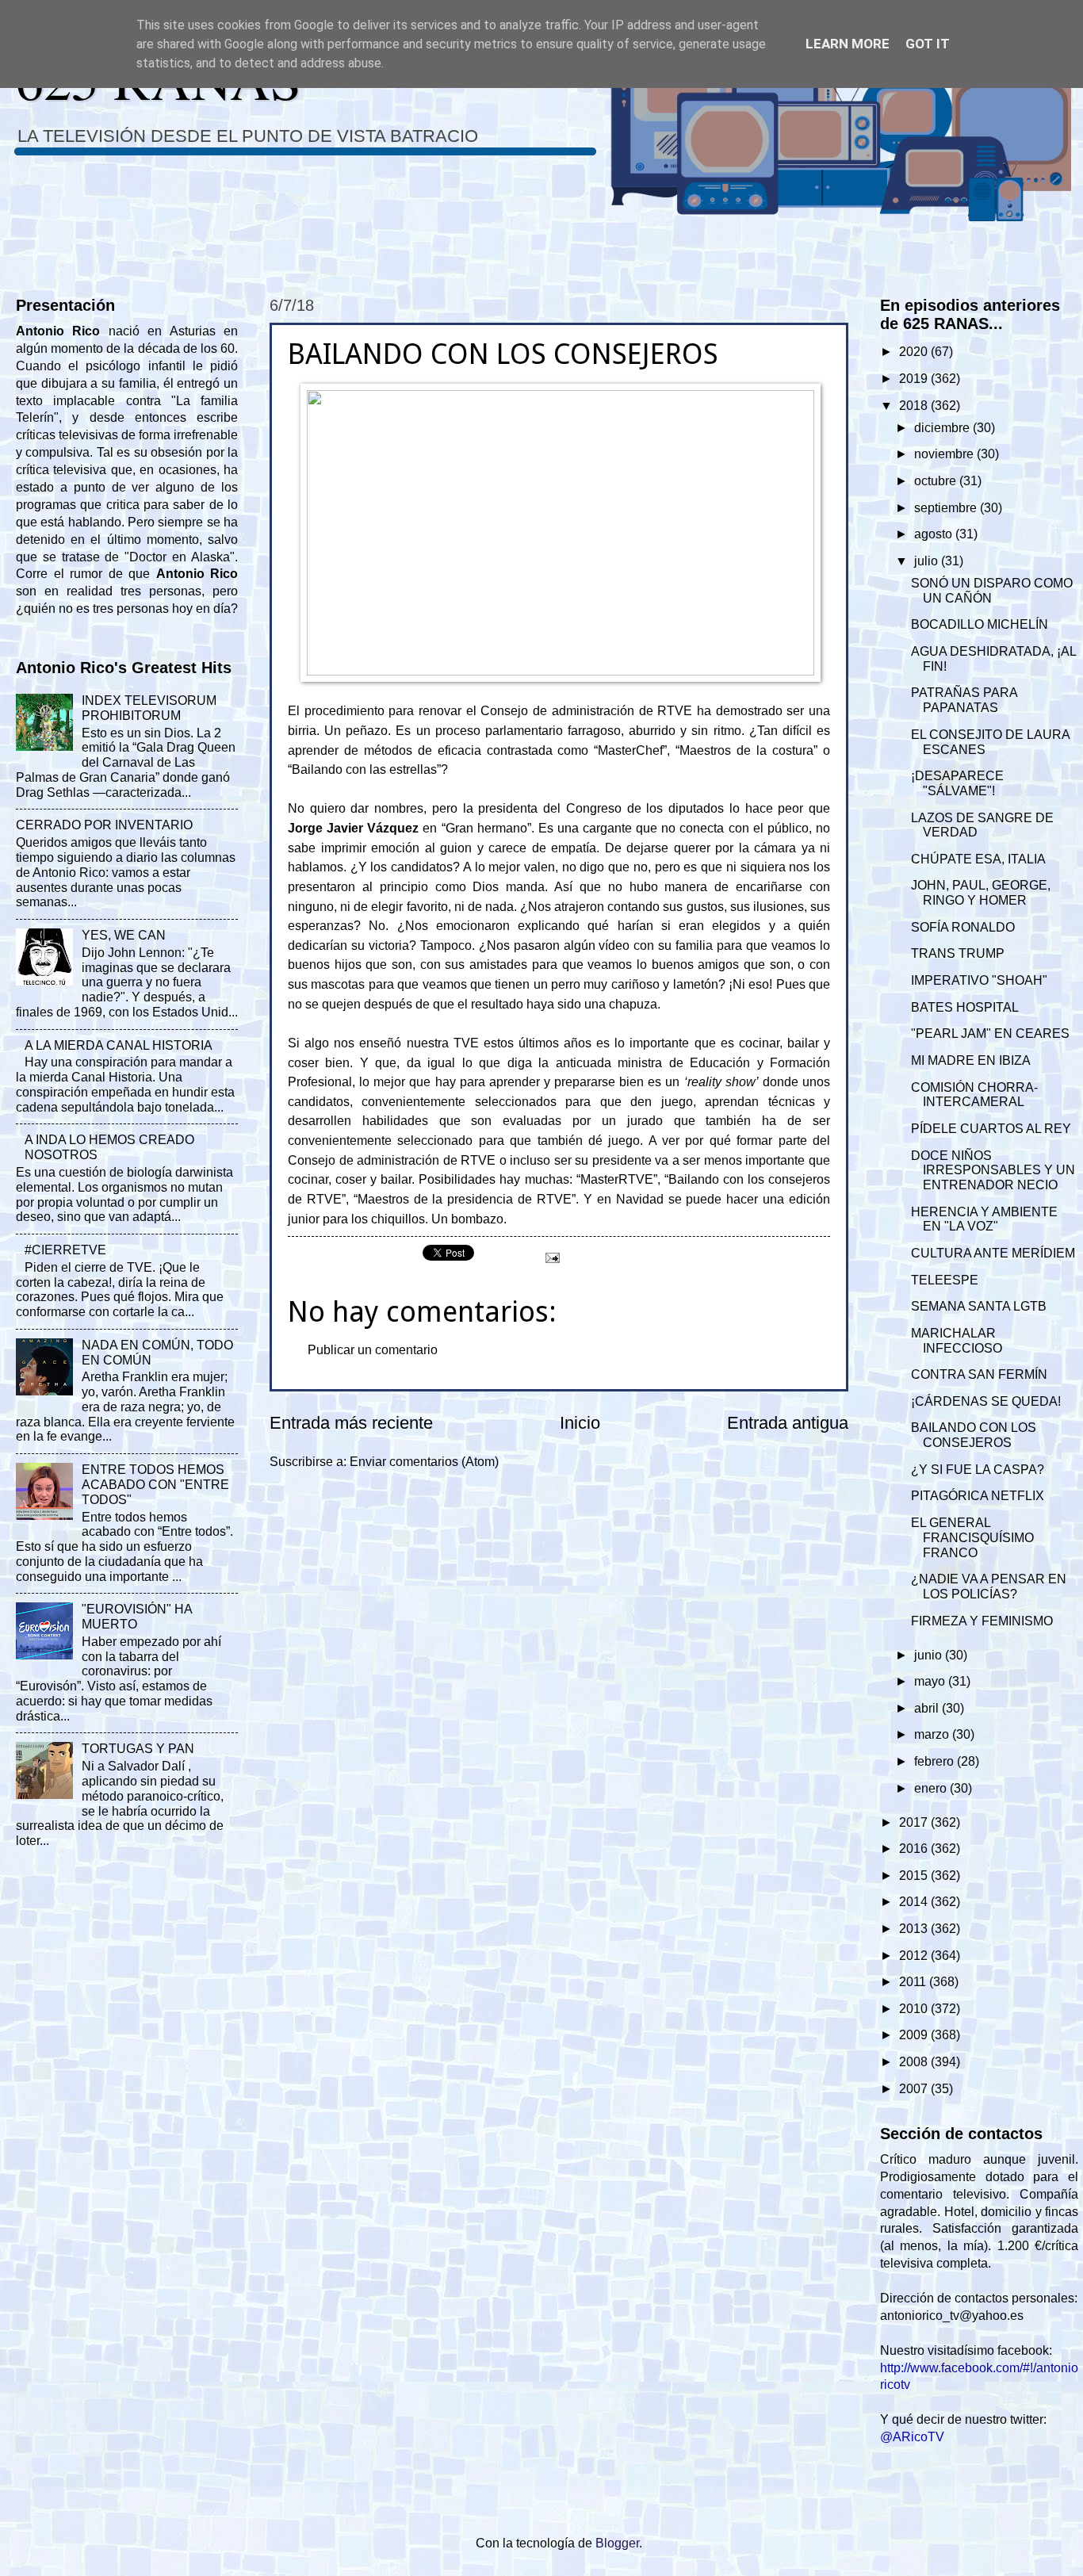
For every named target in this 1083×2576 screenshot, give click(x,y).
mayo (931, 1681)
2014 (915, 1902)
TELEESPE (945, 1280)
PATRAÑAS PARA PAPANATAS (964, 700)
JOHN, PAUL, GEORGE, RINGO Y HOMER (981, 893)
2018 (915, 406)
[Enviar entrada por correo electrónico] (551, 1256)
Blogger (617, 2543)
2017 (915, 1822)
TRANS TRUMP (958, 953)
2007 (915, 2089)
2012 (915, 1956)
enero (932, 1788)
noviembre (945, 454)
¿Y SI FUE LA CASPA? (978, 1470)
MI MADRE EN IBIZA (971, 1060)
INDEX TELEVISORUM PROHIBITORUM (149, 708)
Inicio (580, 1423)
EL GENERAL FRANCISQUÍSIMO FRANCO (972, 1538)
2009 (915, 2035)
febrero (936, 1761)
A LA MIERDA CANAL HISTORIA (119, 1045)
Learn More (848, 44)
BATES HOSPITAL (965, 1007)
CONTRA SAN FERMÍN (979, 1374)
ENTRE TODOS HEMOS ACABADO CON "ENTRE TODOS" (155, 1485)
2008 (915, 2062)
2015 (915, 1876)
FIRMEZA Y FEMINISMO (982, 1621)
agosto (935, 534)
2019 (915, 379)
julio (928, 561)
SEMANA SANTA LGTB (979, 1306)
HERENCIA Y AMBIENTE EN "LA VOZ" (984, 1219)
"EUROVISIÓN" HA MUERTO (137, 1617)
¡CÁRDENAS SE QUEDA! (986, 1401)
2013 (915, 1929)
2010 (915, 2009)
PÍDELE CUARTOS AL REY (991, 1129)
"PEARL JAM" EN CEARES (990, 1033)
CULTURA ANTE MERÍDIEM (993, 1253)
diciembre (943, 428)
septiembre (947, 508)
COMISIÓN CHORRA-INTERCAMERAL (974, 1095)
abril (928, 1708)
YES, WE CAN (124, 935)
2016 (915, 1849)
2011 (914, 1982)
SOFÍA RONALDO (963, 927)
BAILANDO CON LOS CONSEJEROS (974, 1435)
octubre (937, 481)
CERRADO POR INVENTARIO (104, 825)
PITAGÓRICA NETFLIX (978, 1496)
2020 (915, 352)
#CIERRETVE (65, 1250)
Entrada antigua (788, 1423)
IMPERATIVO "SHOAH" (979, 980)
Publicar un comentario (373, 1350)
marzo (933, 1734)
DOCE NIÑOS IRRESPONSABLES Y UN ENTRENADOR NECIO (993, 1171)
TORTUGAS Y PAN (138, 1749)
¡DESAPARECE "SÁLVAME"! (957, 783)
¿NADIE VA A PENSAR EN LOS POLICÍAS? (989, 1587)
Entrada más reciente (351, 1423)
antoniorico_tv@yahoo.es (952, 2316)
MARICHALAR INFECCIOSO (957, 1341)
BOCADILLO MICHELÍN (980, 624)
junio (930, 1655)
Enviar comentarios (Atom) (424, 1462)
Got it (928, 44)
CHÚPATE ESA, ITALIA (978, 859)
